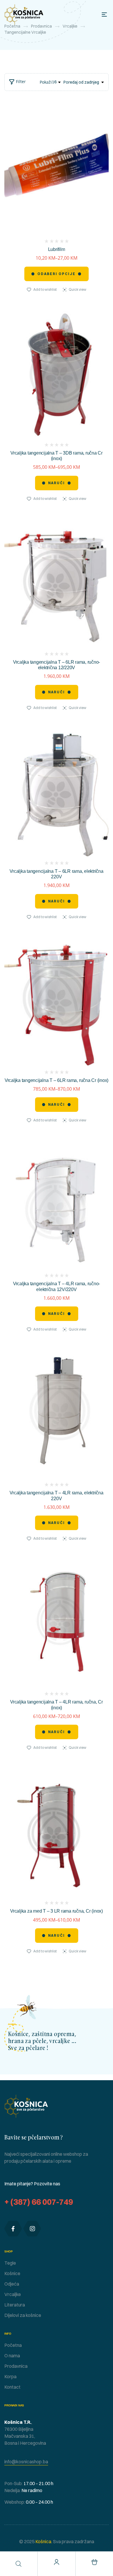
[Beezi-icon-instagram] (32, 2229)
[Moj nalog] (57, 2562)
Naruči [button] (57, 692)
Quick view (78, 289)
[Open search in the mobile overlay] (19, 2564)
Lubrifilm (57, 249)
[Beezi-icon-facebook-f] (13, 2229)
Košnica (43, 2541)
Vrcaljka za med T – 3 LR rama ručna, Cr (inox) (57, 1911)
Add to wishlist (45, 289)
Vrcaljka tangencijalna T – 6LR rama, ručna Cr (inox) (57, 1080)
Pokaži (46, 82)
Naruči (57, 483)
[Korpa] (94, 2562)
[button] (26, 2462)
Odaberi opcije (57, 274)
